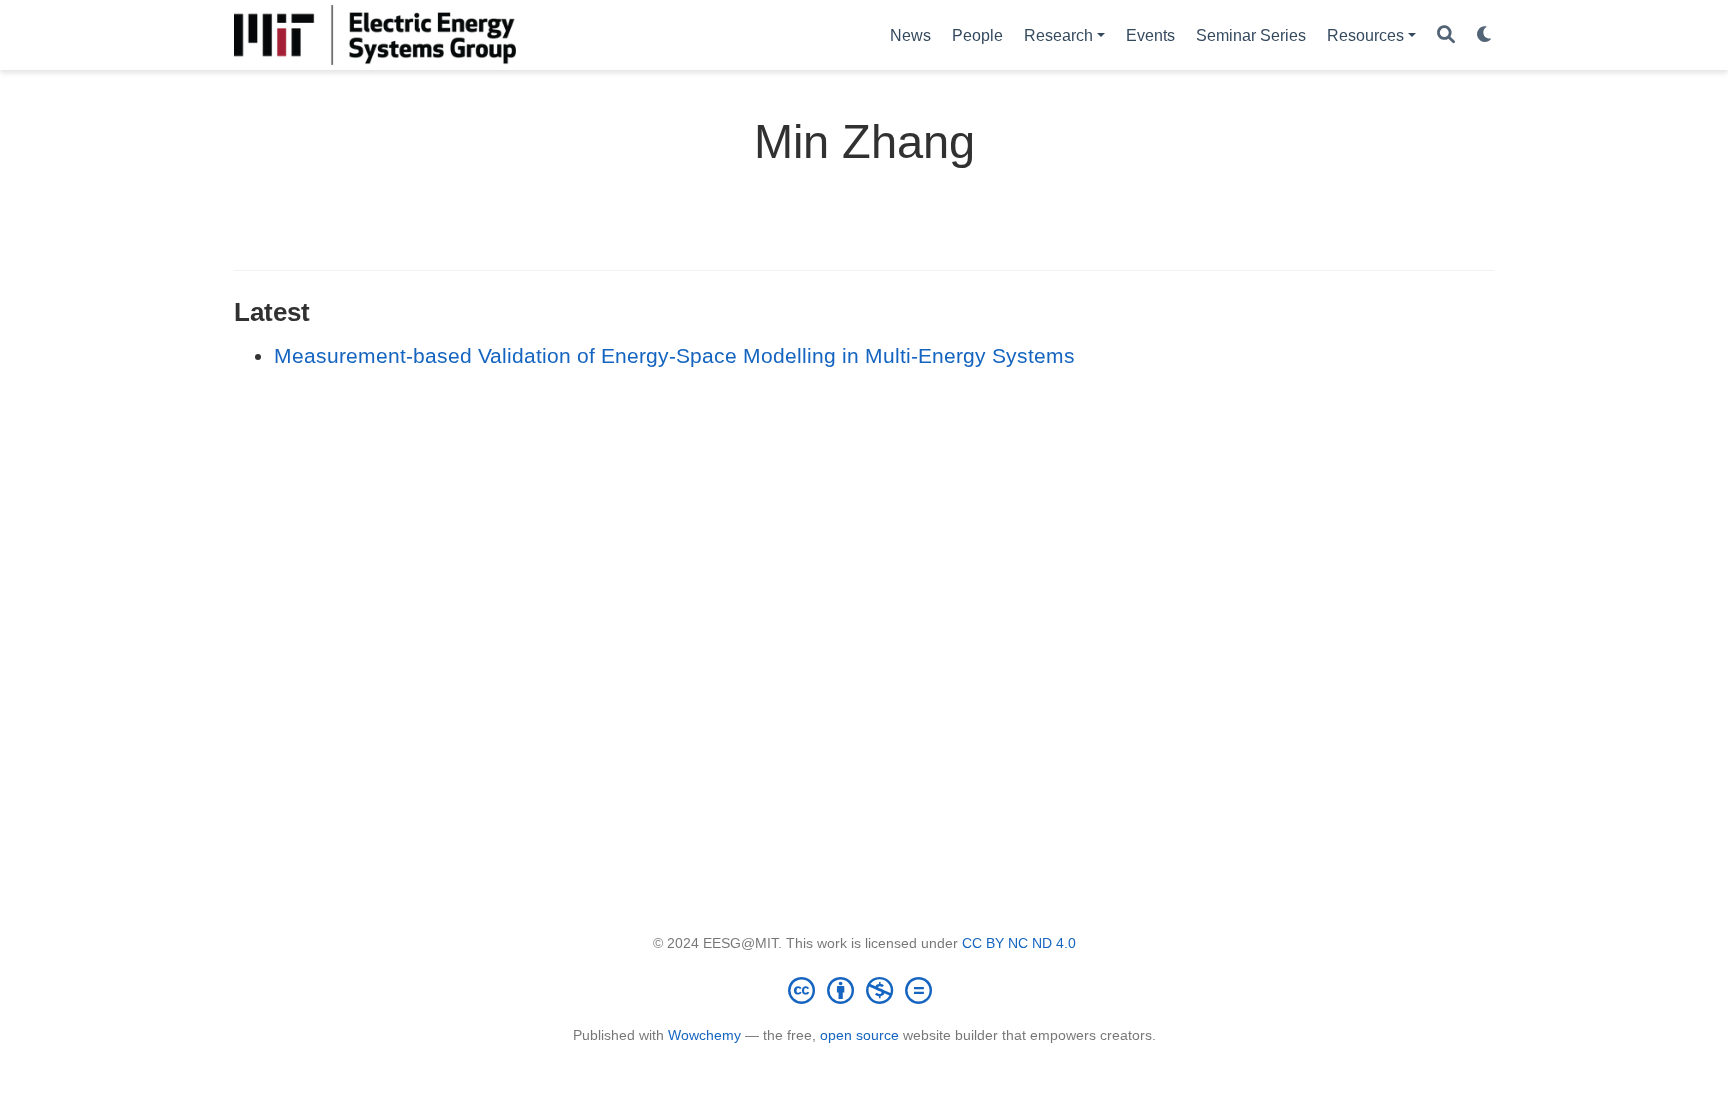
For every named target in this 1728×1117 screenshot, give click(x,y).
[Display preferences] (1485, 35)
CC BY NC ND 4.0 (1019, 943)
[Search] (1446, 35)
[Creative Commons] (864, 990)
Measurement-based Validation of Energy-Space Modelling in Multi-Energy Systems (674, 355)
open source (859, 1035)
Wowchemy (704, 1035)
